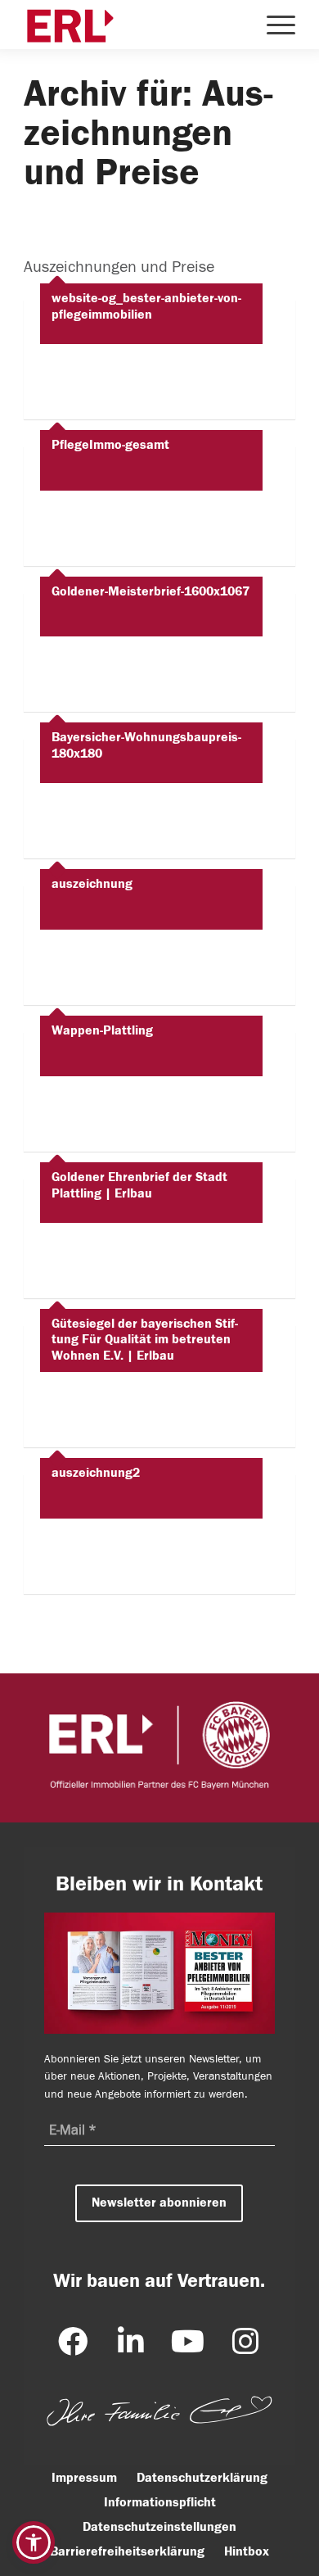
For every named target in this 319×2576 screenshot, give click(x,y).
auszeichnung (92, 884)
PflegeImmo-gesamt (110, 445)
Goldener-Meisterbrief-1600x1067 (151, 591)
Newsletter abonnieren (159, 2203)
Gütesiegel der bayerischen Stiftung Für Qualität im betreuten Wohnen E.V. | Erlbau (145, 1340)
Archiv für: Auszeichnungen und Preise (148, 133)
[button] (34, 2542)
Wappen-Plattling (102, 1030)
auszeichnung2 (96, 1473)
